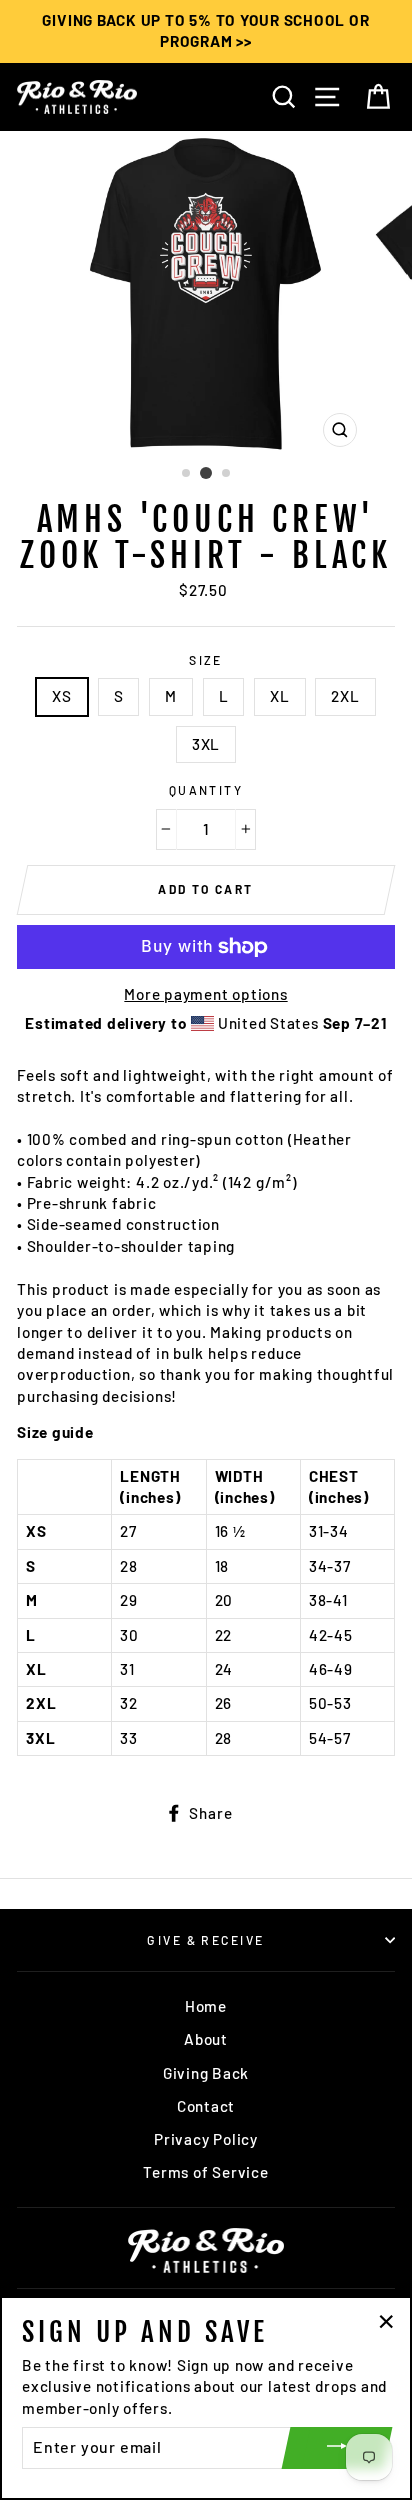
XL (280, 696)
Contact (206, 2106)
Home (206, 2006)
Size (206, 660)
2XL (345, 696)
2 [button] (206, 473)
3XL (206, 744)
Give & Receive (205, 1940)
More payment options (205, 994)
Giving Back (206, 2073)
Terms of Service (205, 2172)
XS (62, 696)
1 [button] (187, 474)
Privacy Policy (206, 2139)
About (206, 2039)
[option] (206, 31)
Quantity (206, 790)
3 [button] (227, 474)
